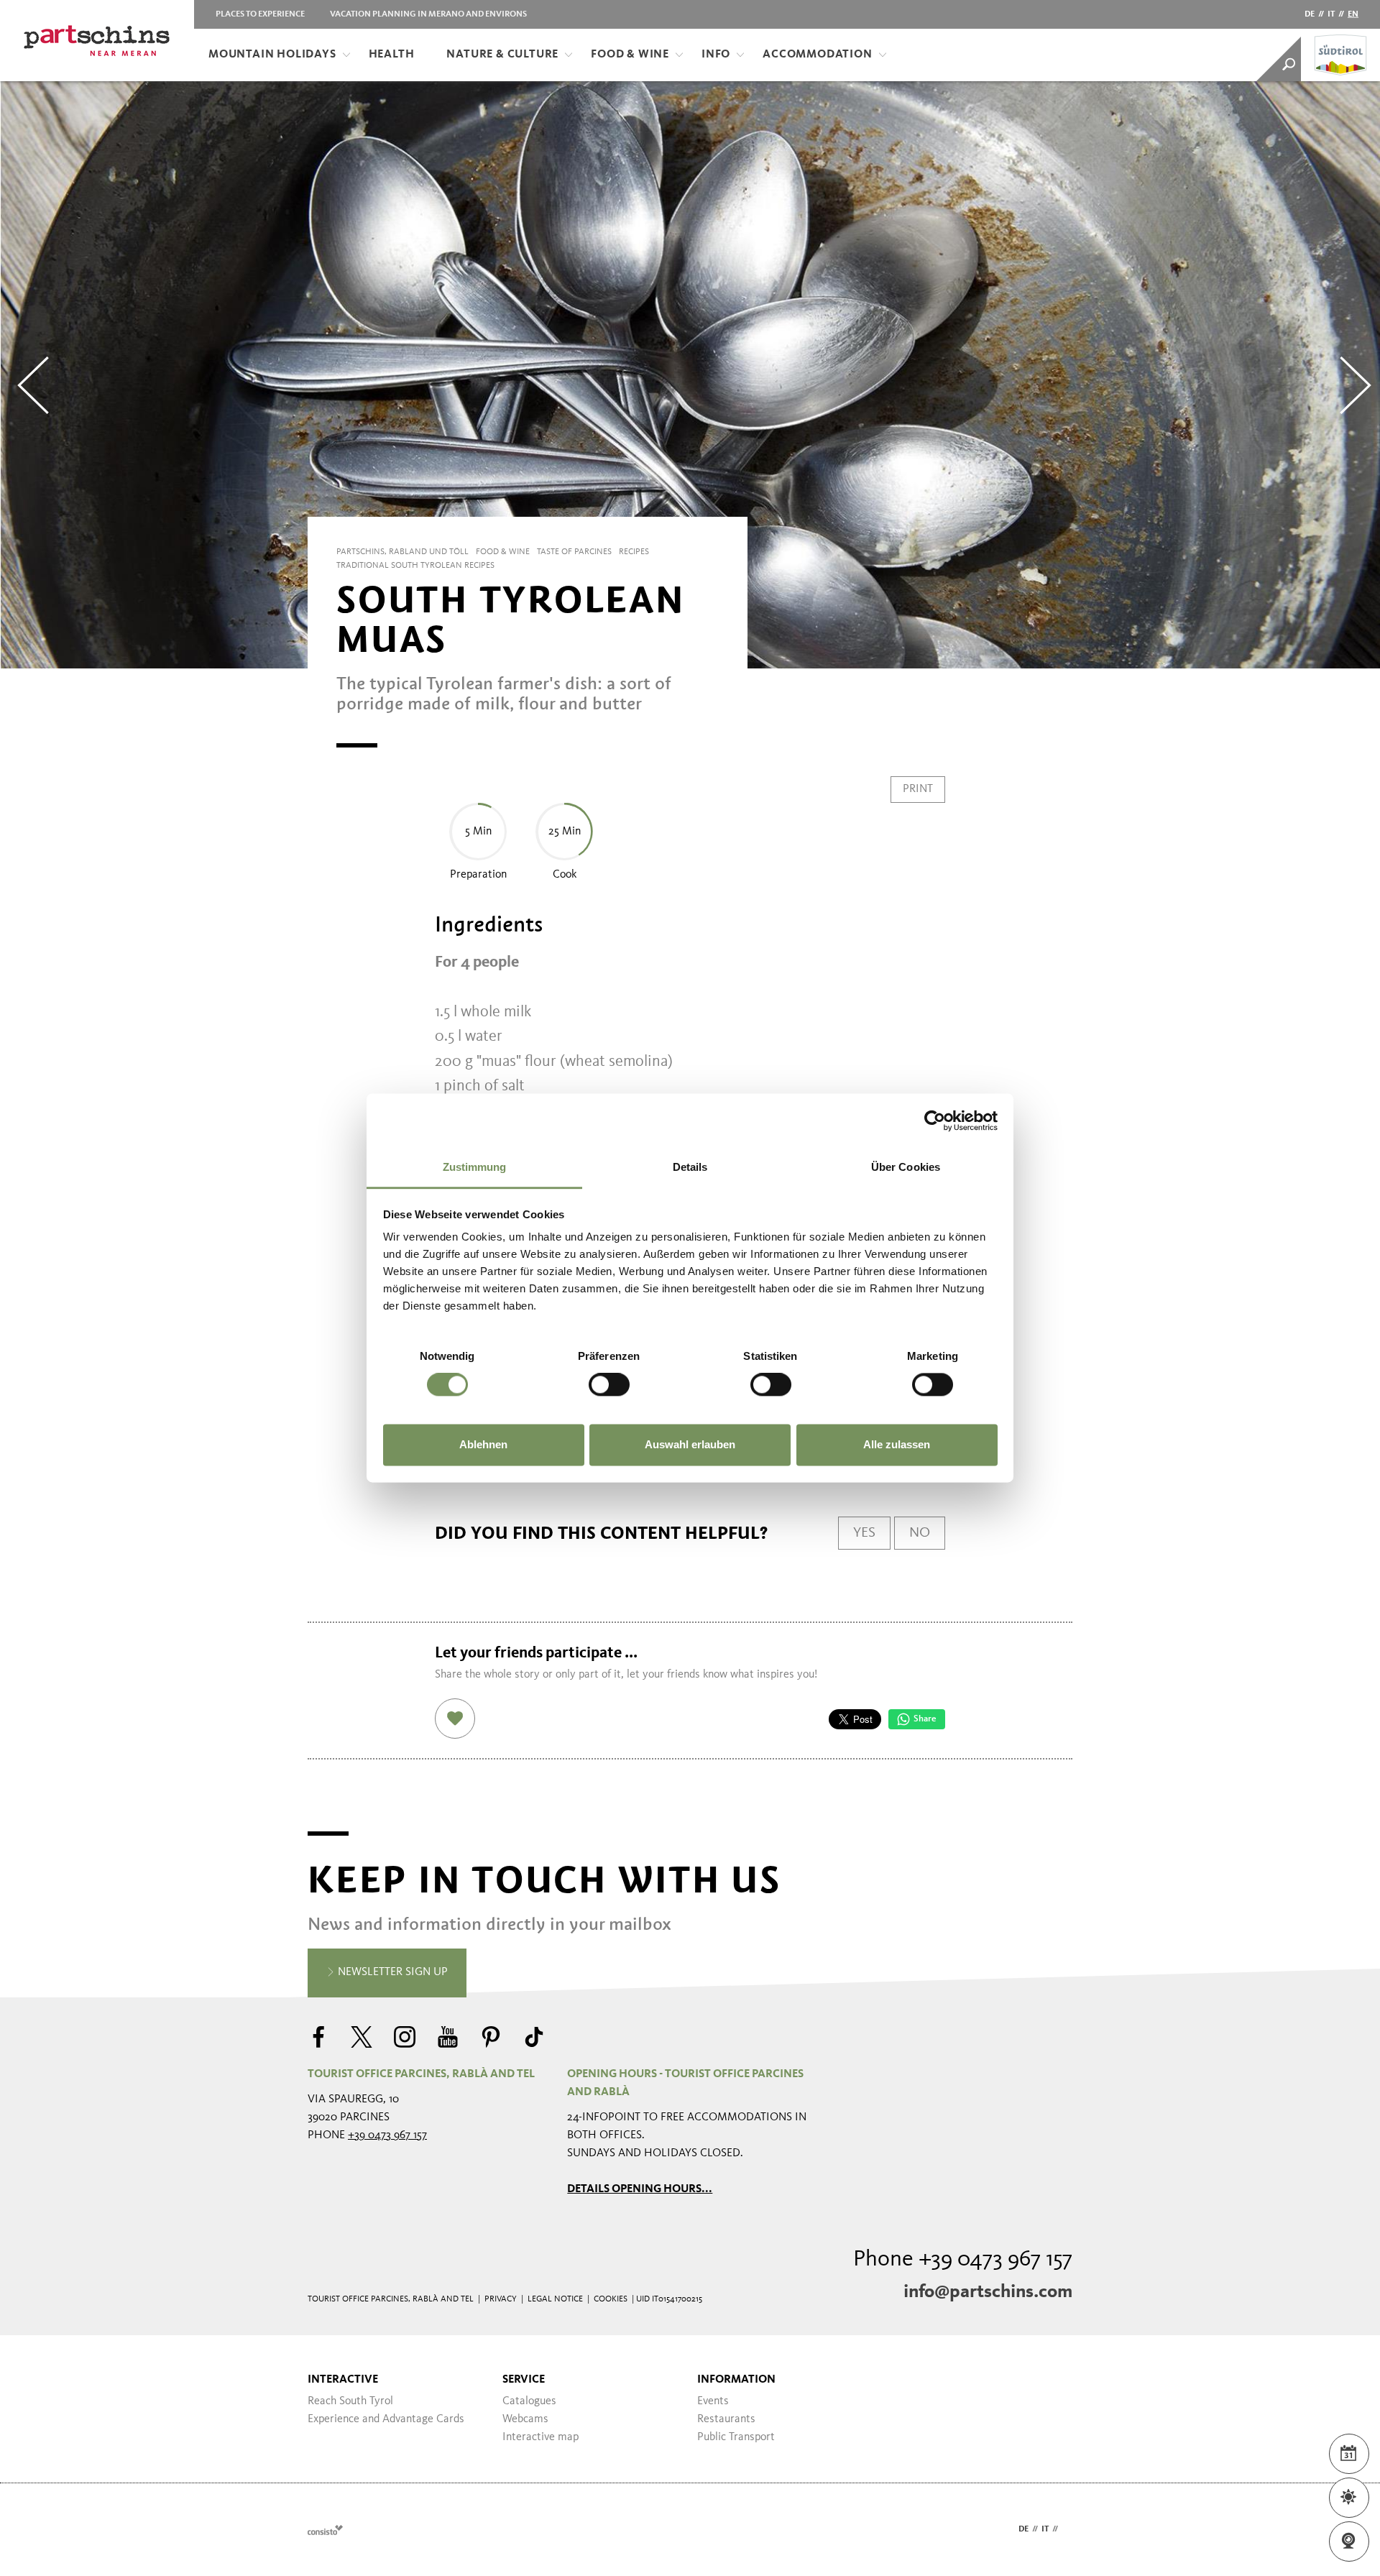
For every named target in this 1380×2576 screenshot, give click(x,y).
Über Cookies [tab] (906, 1167)
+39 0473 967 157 (387, 2135)
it (1331, 14)
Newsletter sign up (391, 1972)
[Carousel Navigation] (690, 375)
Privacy (501, 2299)
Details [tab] (690, 1167)
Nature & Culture (502, 55)
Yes (864, 1533)
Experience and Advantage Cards (386, 2419)
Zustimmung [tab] (475, 1167)
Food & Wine (630, 55)
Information (736, 2380)
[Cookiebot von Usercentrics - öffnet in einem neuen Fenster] (935, 1121)
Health (392, 55)
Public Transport (736, 2437)
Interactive (343, 2380)
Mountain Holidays (272, 55)
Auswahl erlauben (690, 1444)
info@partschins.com (988, 2292)
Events (713, 2401)
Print (918, 789)
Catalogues (529, 2401)
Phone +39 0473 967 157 (963, 2260)
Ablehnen (483, 1444)
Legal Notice (555, 2299)
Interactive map (540, 2437)
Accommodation (817, 55)
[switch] (609, 1385)
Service (524, 2380)
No (920, 1533)
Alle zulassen (897, 1444)
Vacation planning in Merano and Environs (428, 14)
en (1353, 14)
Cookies (611, 2299)
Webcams (525, 2419)
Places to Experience (260, 14)
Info (716, 55)
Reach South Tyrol (350, 2401)
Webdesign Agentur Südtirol (325, 2530)
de (1310, 14)
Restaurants (726, 2419)
